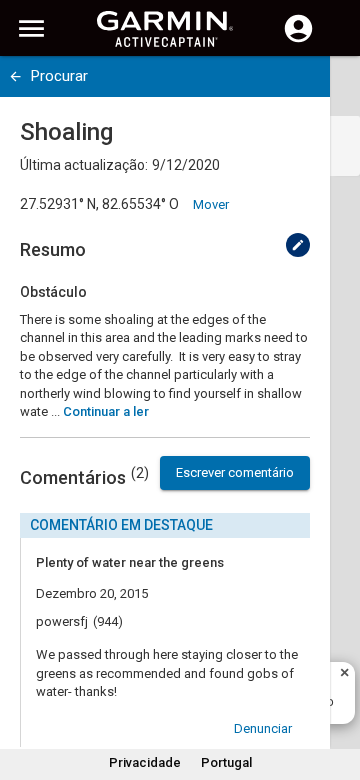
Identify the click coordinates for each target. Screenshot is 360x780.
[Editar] (298, 245)
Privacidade (145, 762)
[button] (335, 689)
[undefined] (15, 76)
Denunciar (263, 728)
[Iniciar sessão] (298, 40)
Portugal (226, 762)
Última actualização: (84, 165)
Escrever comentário (235, 472)
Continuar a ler (106, 411)
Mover (211, 204)
